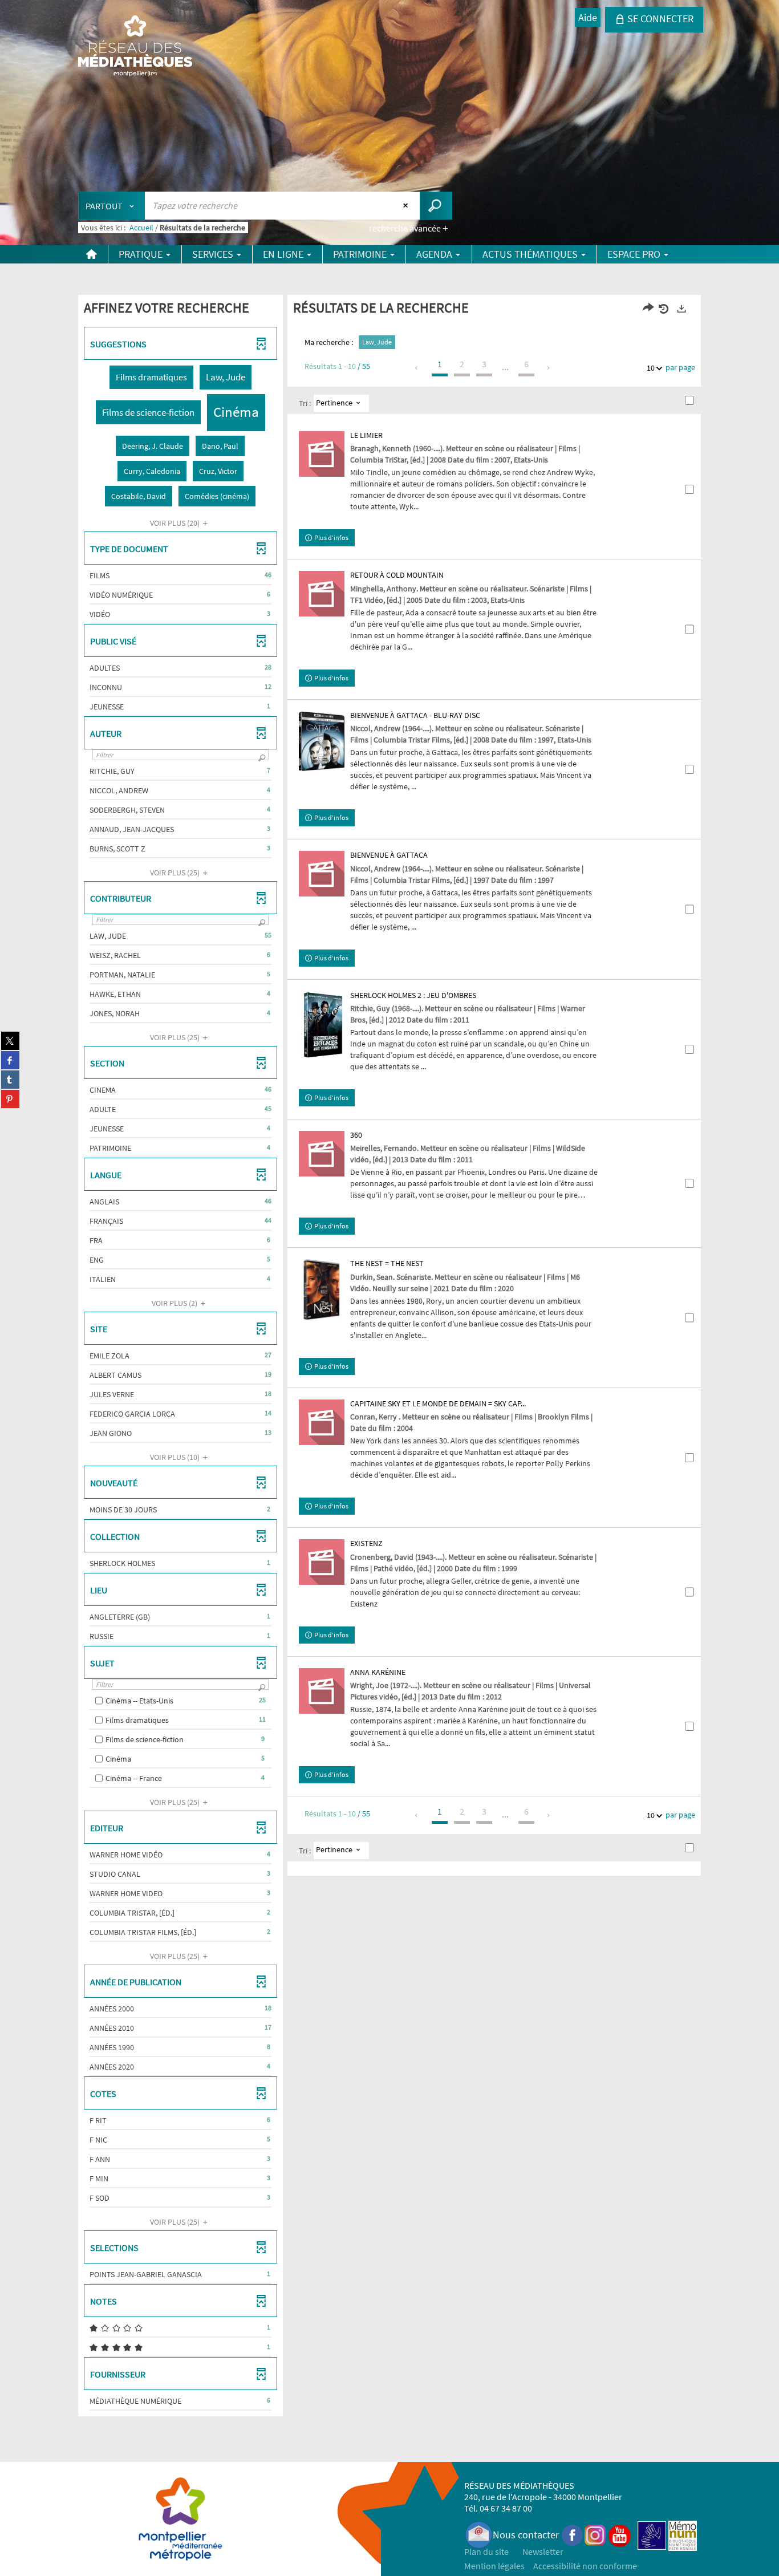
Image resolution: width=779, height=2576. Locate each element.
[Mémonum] (683, 2535)
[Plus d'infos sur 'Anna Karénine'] (322, 1691)
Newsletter (543, 2551)
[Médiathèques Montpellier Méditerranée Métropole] (135, 47)
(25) (176, 873)
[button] (151, 377)
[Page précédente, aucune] (417, 368)
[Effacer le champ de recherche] (407, 205)
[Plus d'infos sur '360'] (322, 1154)
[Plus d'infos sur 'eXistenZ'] (322, 1562)
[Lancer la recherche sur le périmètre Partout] (436, 206)
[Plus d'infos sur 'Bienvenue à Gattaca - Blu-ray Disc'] (322, 742)
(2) (175, 1303)
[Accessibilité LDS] (652, 2535)
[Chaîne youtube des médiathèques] (620, 2535)
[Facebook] (573, 2535)
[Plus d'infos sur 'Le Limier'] (322, 454)
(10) (176, 1457)
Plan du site (486, 2551)
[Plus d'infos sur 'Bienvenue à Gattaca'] (322, 874)
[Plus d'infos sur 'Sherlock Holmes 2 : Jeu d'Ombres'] (322, 1026)
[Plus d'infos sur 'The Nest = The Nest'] (322, 1290)
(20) (176, 523)
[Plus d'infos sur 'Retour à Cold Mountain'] (322, 594)
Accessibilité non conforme (585, 2566)
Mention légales (494, 2566)
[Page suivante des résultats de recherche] (549, 368)
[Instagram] (595, 2535)
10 (651, 368)
